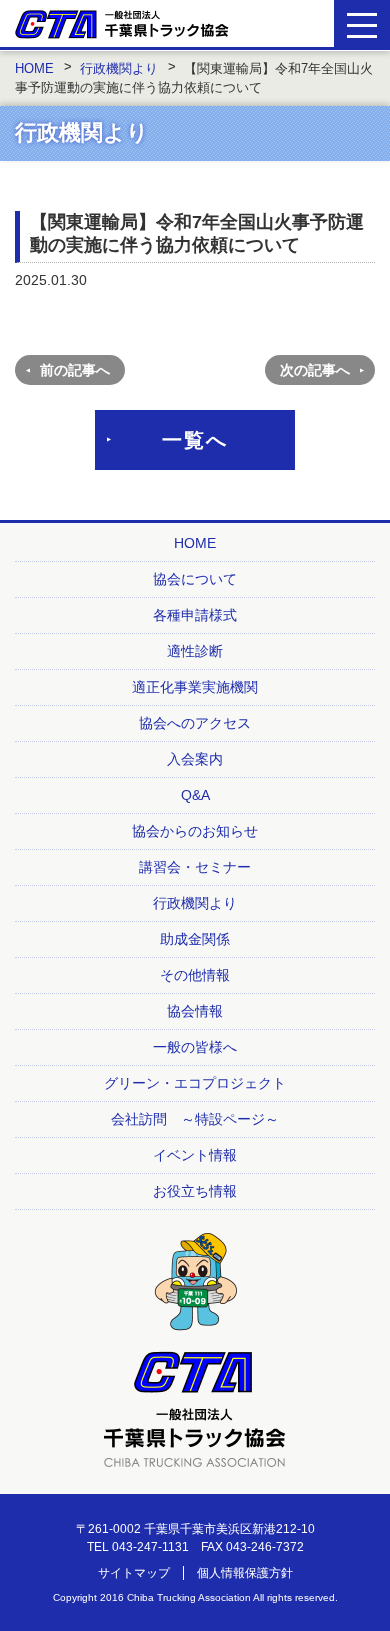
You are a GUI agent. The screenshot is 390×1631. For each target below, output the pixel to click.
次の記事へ (315, 370)
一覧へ (195, 440)
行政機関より (195, 903)
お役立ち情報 (195, 1191)
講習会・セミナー (195, 867)
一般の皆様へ (195, 1047)
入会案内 (195, 759)
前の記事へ (75, 370)
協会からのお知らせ (195, 831)
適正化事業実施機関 (195, 687)
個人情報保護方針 (245, 1573)
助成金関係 (195, 939)
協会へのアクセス (195, 723)
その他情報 (195, 975)
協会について (195, 579)
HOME (195, 543)
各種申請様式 (195, 615)
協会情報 (195, 1011)
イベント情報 (195, 1155)
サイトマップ (134, 1573)
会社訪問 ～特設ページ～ (195, 1119)
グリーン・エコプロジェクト (195, 1083)
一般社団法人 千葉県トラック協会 (122, 24)
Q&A (195, 795)
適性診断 (195, 651)
